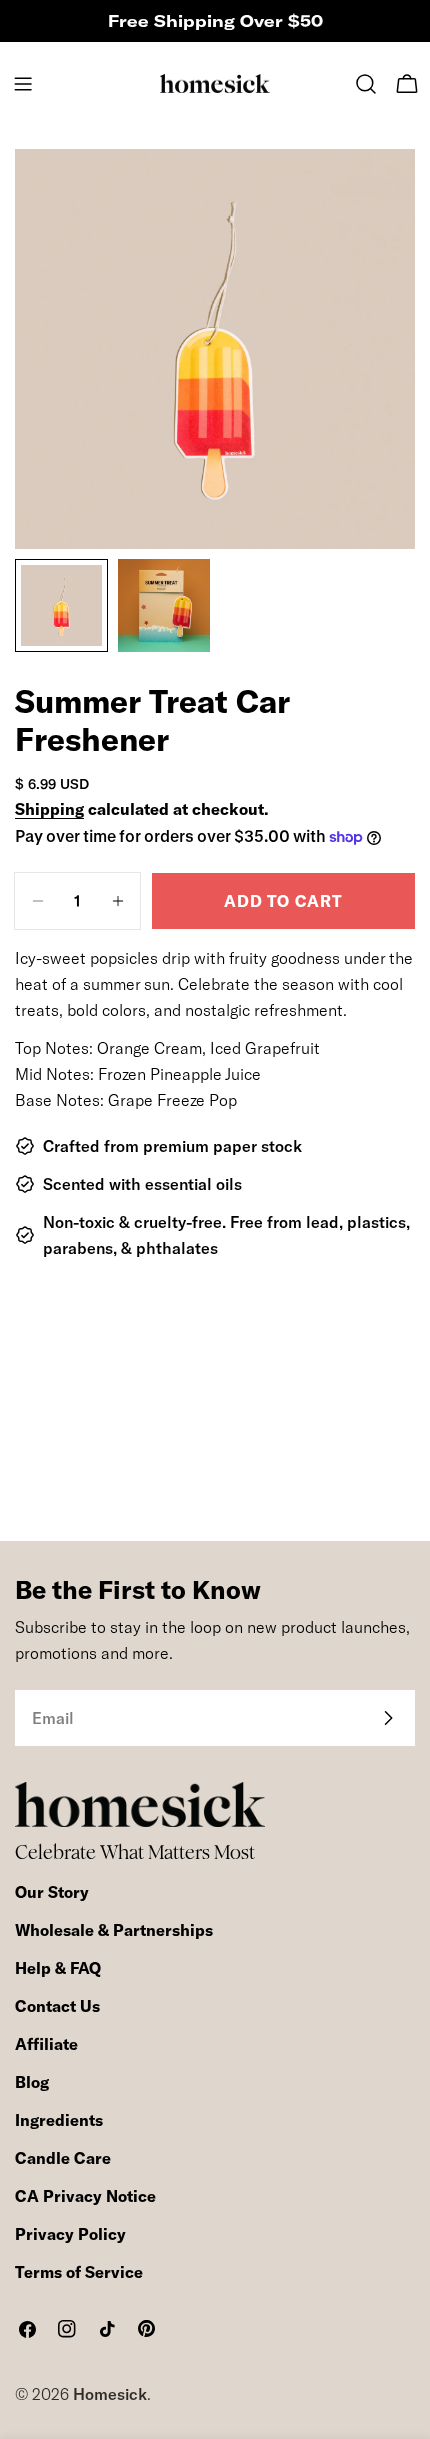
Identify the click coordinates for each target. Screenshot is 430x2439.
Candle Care (63, 2158)
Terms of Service (79, 2272)
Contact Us (57, 2006)
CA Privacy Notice (85, 2196)
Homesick (110, 2394)
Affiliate (46, 2044)
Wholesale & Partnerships (114, 1930)
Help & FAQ (58, 1968)
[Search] (366, 84)
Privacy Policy (70, 2234)
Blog (32, 2082)
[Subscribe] (388, 1718)
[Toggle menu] (23, 84)
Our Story (52, 1892)
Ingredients (59, 2120)
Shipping (49, 809)
